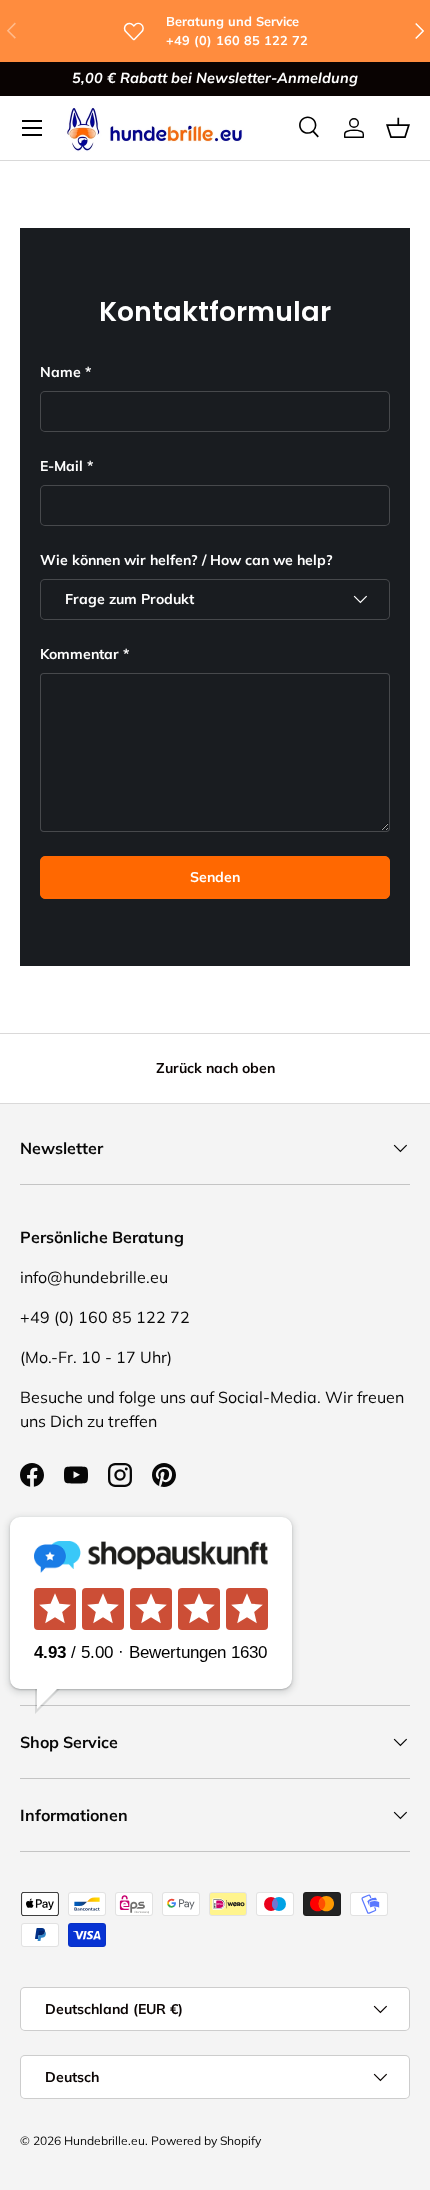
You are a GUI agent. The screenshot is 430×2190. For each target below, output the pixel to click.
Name (60, 372)
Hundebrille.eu (104, 2140)
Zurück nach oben (215, 1068)
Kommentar (79, 654)
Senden (215, 877)
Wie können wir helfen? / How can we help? (186, 560)
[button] (398, 128)
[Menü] (32, 128)
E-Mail (61, 466)
